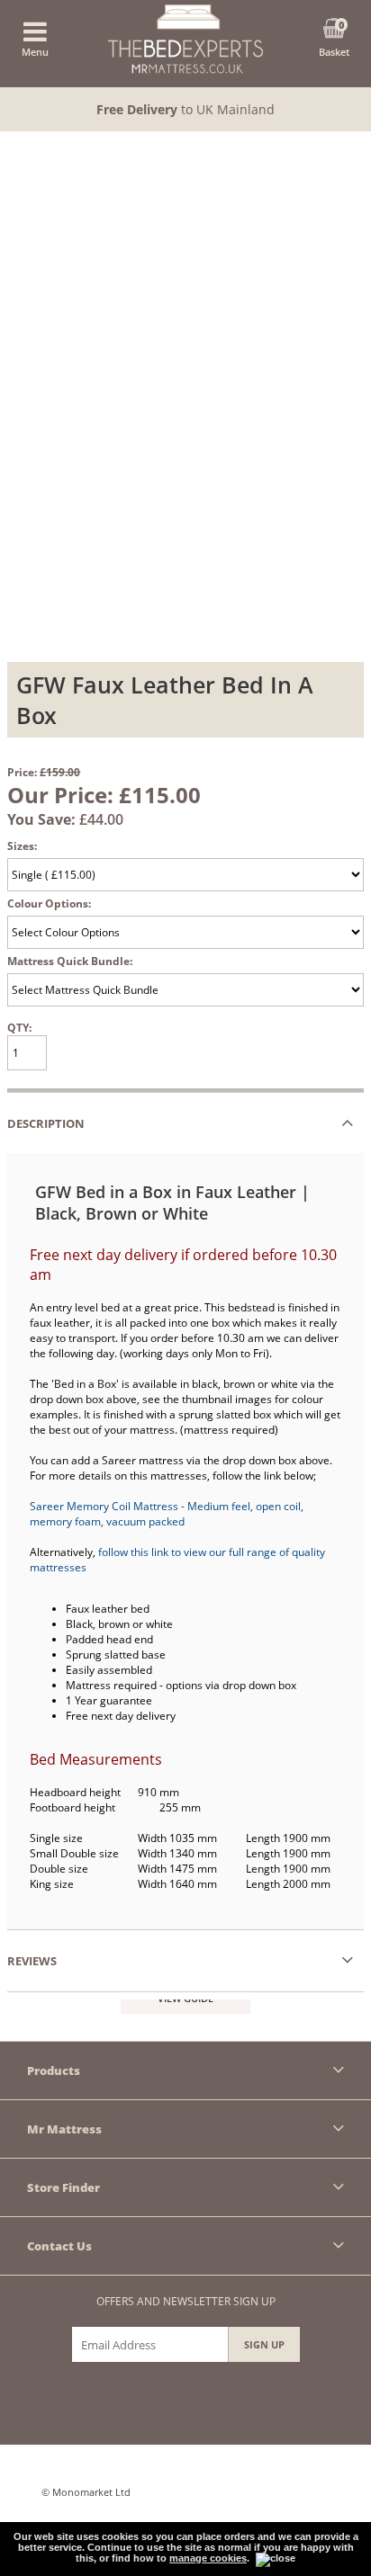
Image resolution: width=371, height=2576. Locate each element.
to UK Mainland (185, 109)
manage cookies (208, 2558)
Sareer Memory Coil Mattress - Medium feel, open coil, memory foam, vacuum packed (167, 1514)
